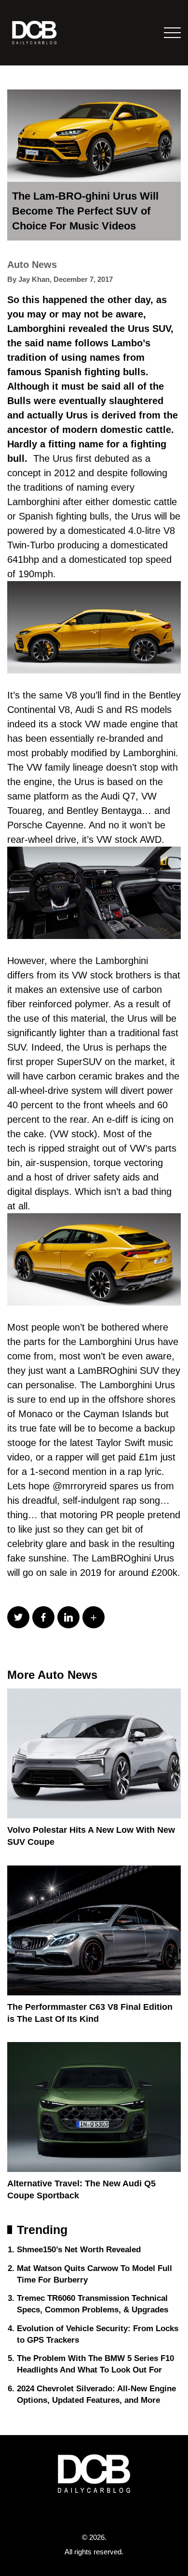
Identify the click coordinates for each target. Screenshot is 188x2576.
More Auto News (52, 1675)
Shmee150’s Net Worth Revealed (79, 2250)
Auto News (32, 265)
